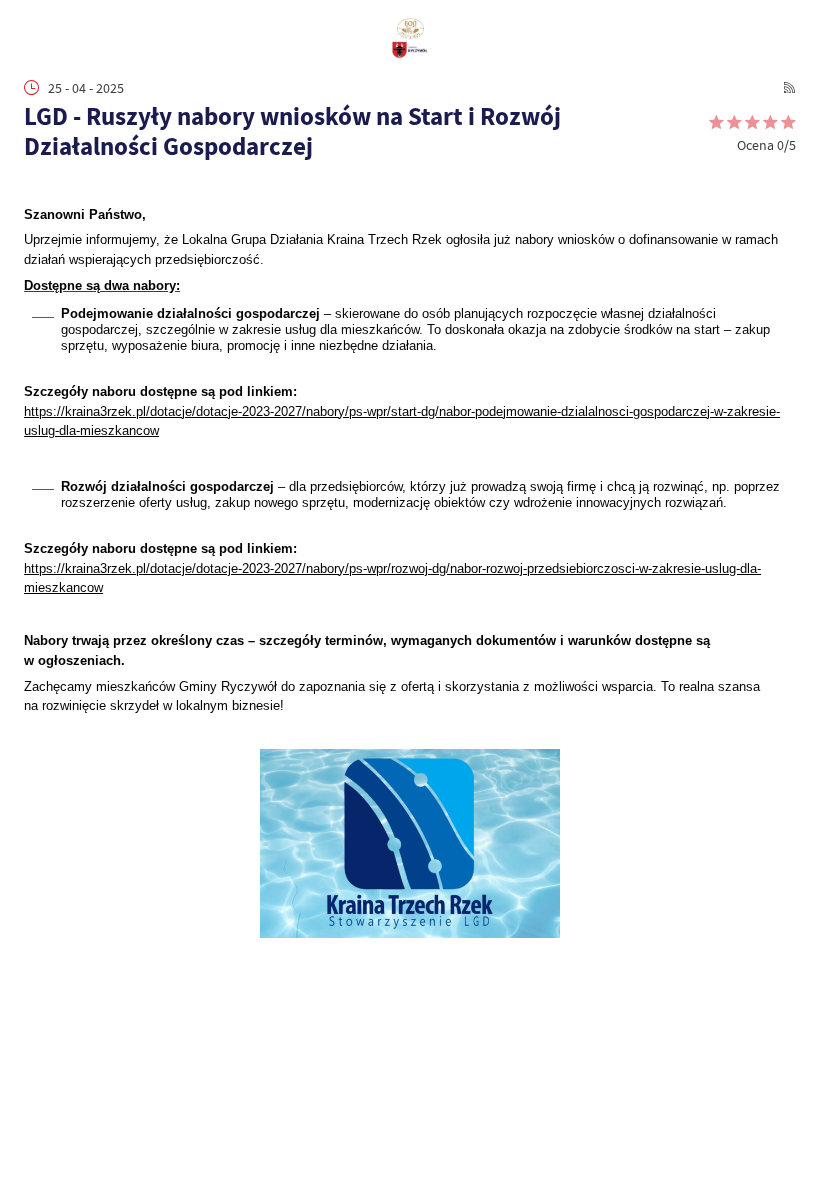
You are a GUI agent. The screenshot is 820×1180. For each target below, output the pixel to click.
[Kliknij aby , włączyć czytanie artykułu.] (34, 186)
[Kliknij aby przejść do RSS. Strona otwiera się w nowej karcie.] (789, 87)
